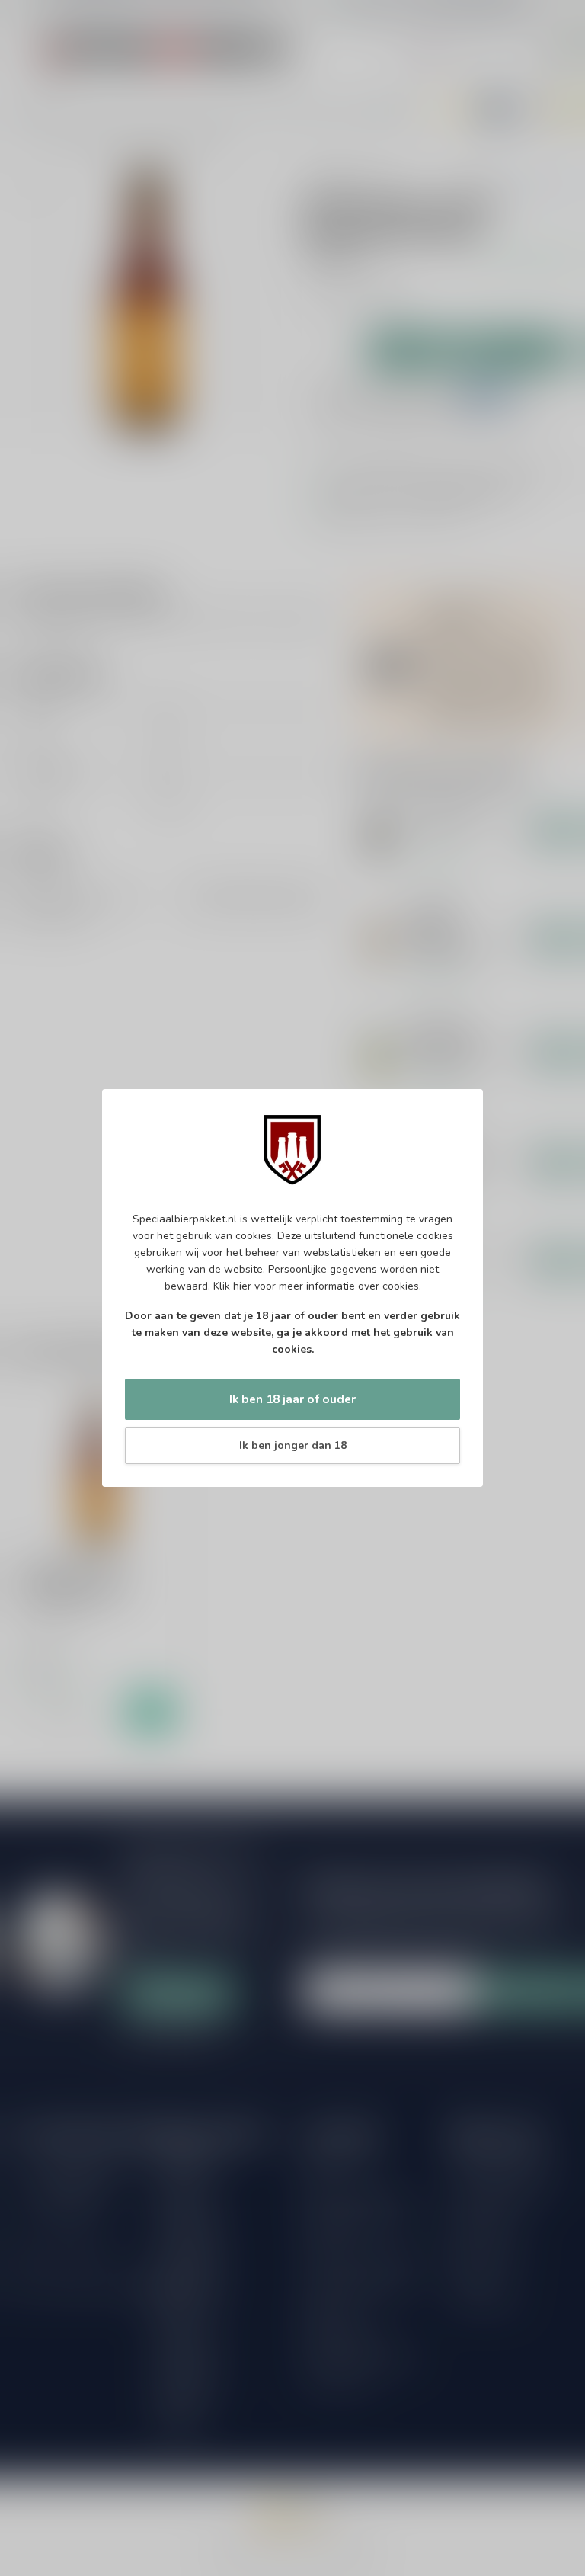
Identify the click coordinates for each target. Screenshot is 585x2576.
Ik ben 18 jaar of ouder (292, 1399)
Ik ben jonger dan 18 (293, 1445)
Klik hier (232, 1286)
